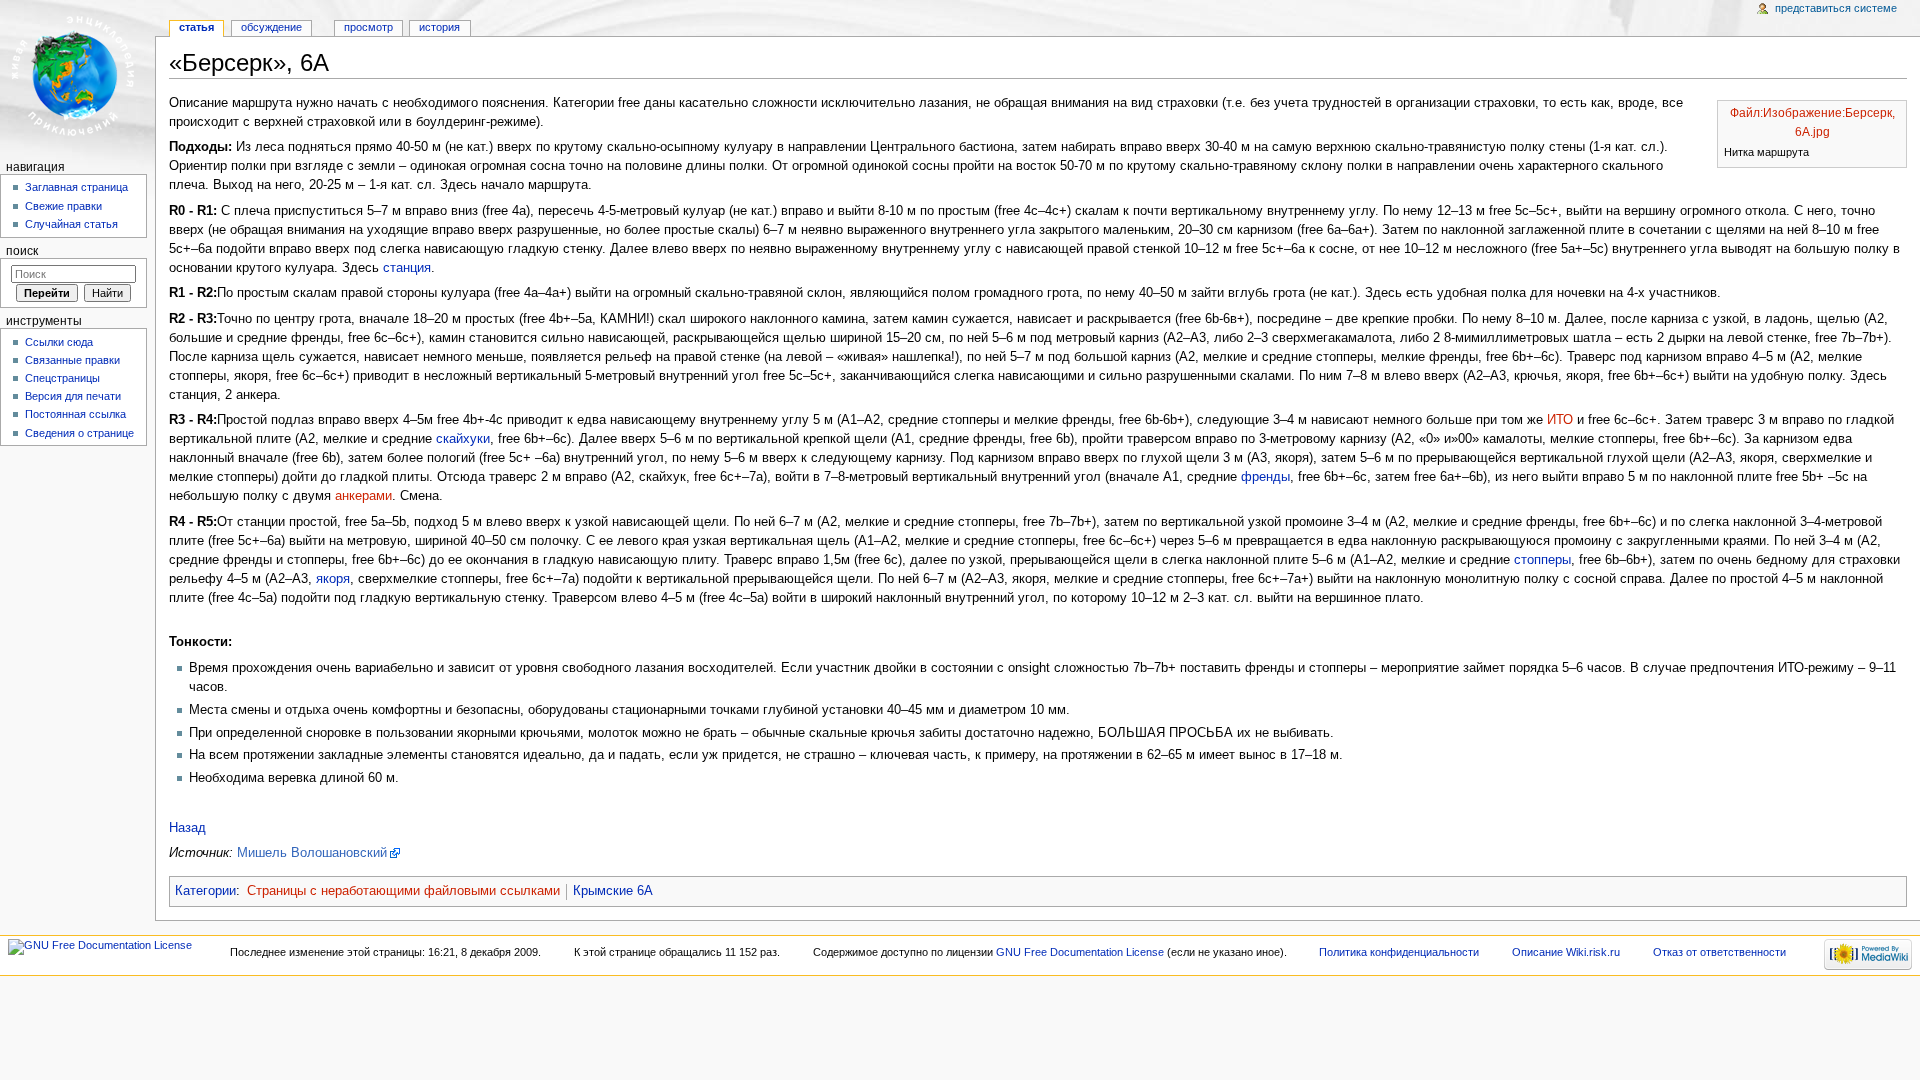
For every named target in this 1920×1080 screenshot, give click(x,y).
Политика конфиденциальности (1399, 952)
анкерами (363, 496)
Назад (187, 828)
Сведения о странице (79, 433)
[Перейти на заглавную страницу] (77, 77)
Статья (196, 27)
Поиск (22, 251)
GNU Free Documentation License (1080, 952)
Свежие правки (63, 206)
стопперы (1542, 560)
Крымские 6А (613, 891)
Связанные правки (72, 360)
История (439, 27)
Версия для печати (73, 396)
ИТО (1560, 420)
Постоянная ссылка (75, 414)
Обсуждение (271, 27)
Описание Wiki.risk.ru (1566, 952)
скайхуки (463, 439)
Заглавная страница (76, 187)
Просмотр (368, 27)
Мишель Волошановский (312, 853)
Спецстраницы (62, 378)
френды (1265, 477)
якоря (333, 579)
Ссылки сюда (59, 342)
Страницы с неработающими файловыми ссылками (403, 891)
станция (407, 268)
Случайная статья (71, 224)
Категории (205, 891)
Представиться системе (1836, 8)
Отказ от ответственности (1719, 952)
